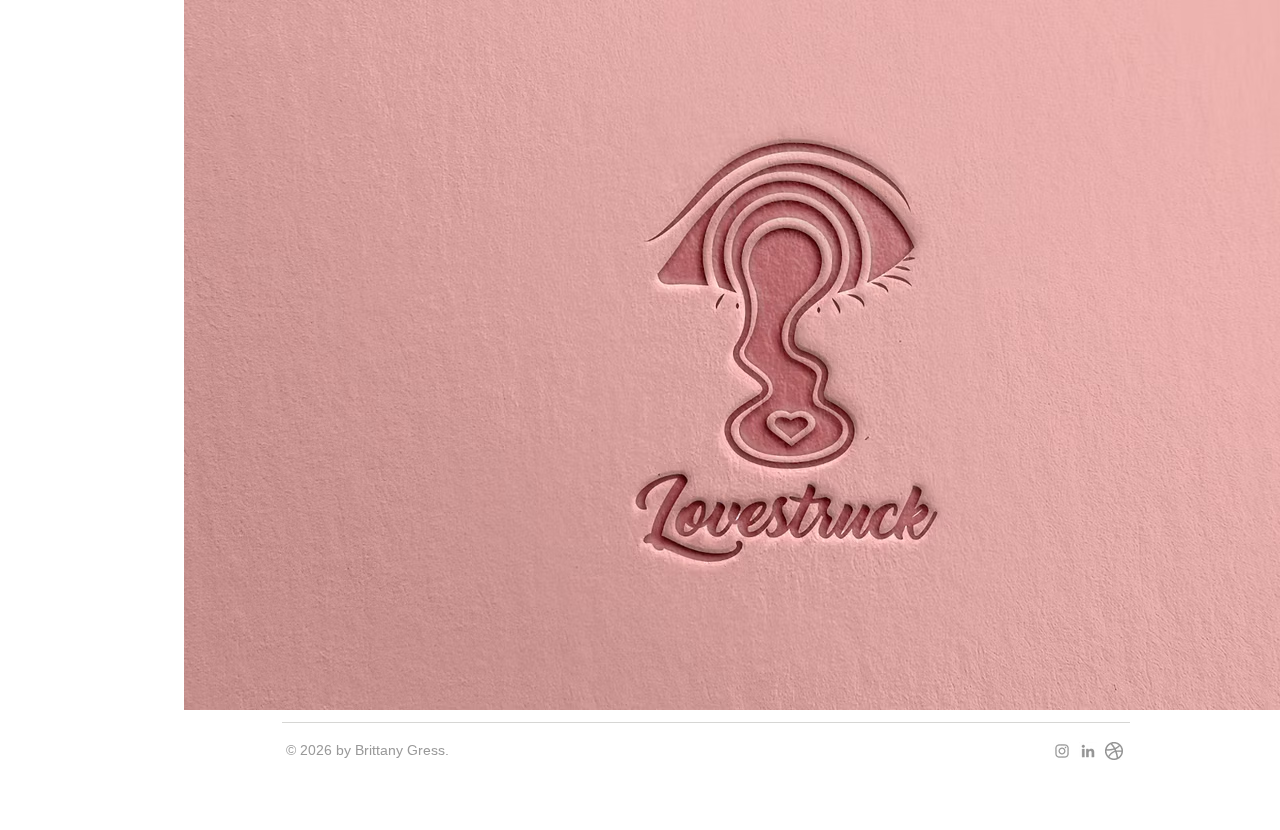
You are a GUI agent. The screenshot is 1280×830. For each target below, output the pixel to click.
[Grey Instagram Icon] (1062, 751)
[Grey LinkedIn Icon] (1088, 751)
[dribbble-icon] (1114, 751)
